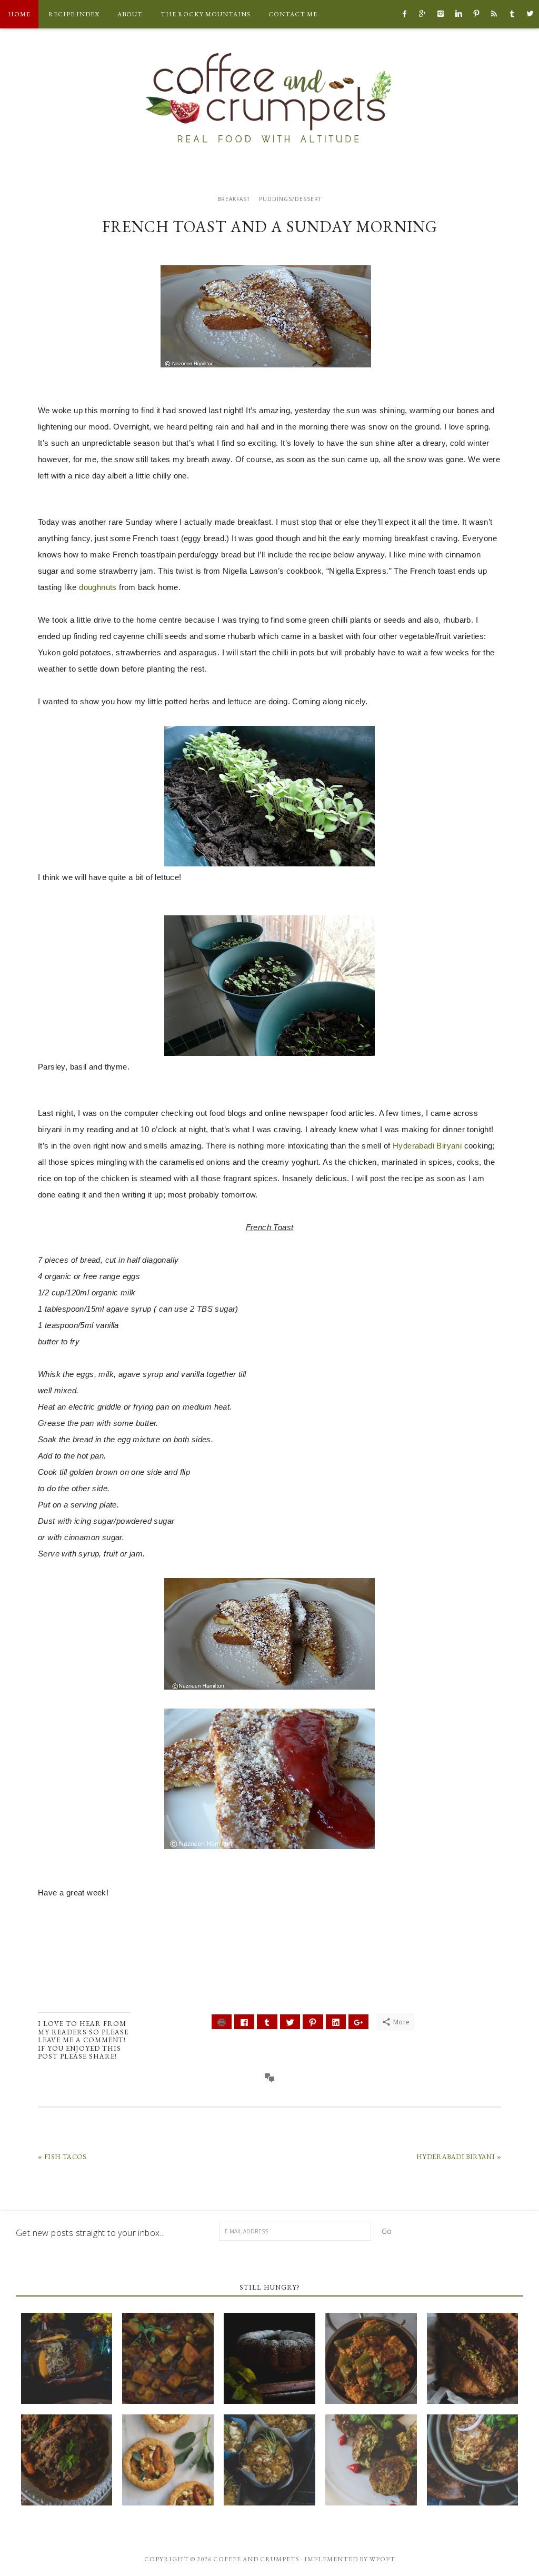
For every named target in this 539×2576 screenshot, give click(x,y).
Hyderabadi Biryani (427, 1146)
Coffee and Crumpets (269, 97)
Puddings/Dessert (290, 199)
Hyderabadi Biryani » (459, 2157)
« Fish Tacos (62, 2157)
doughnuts (98, 587)
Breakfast (234, 199)
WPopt (382, 2559)
